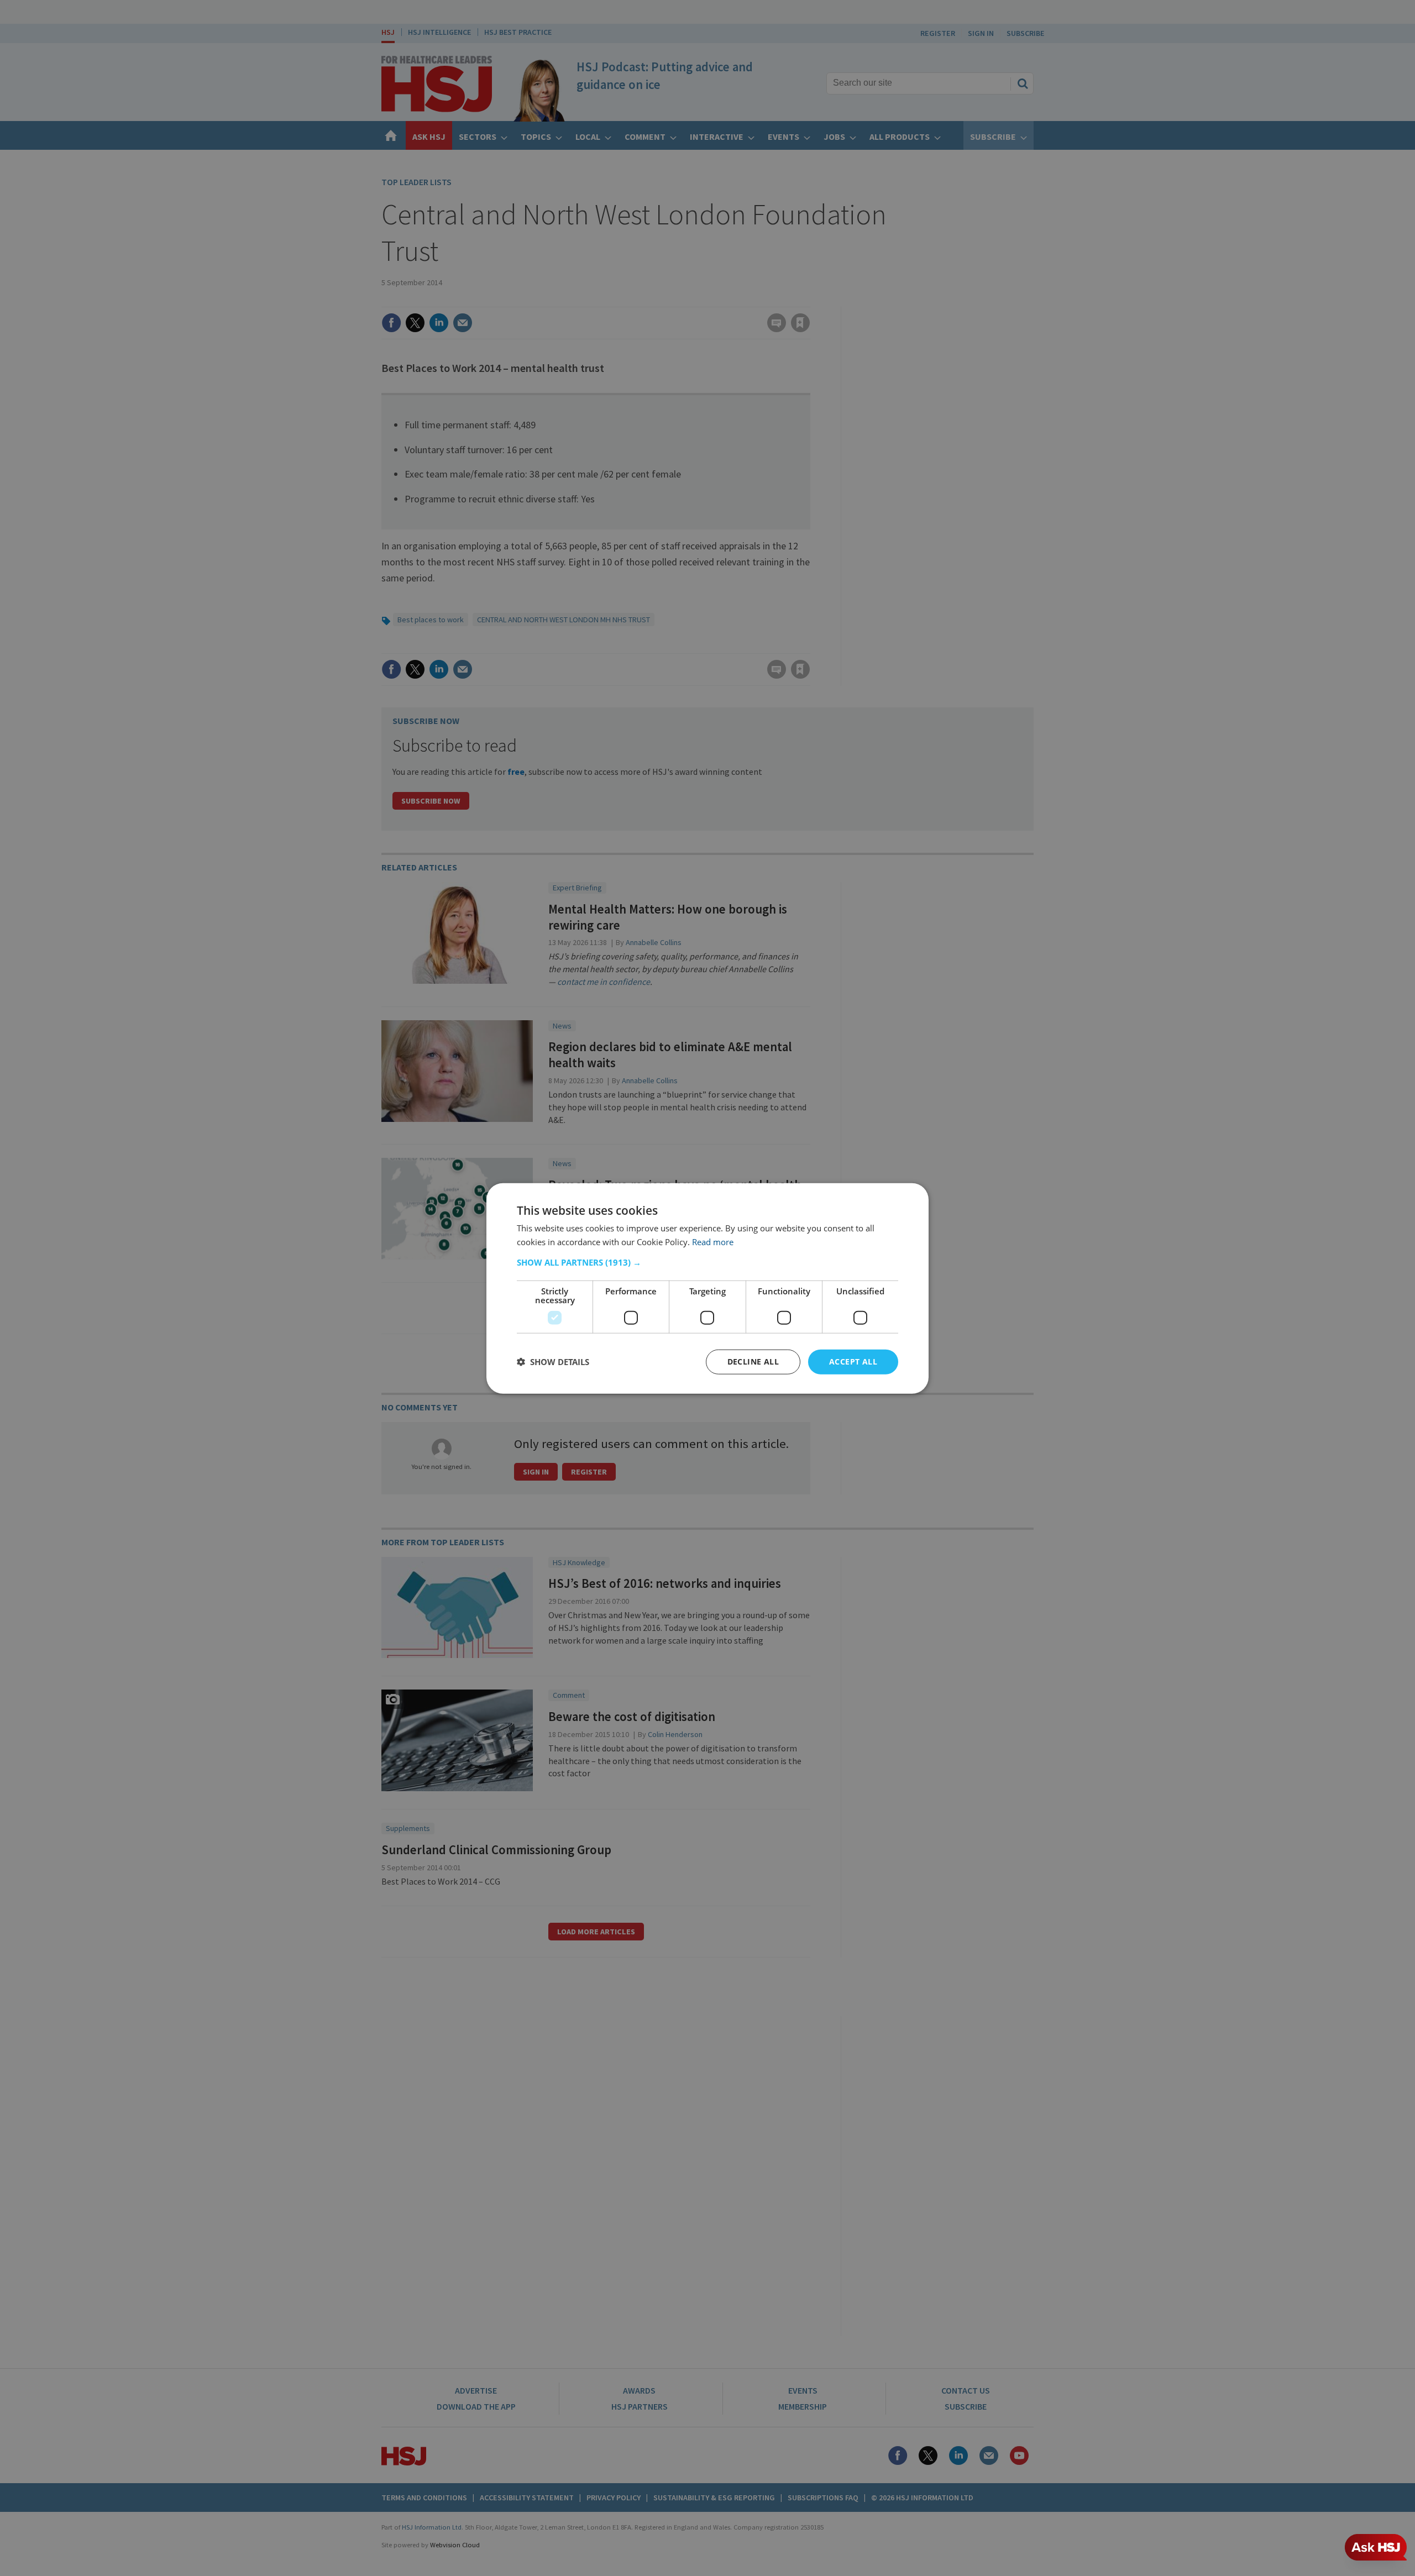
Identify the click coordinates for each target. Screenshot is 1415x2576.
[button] (707, 1262)
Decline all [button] (753, 1361)
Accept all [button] (853, 1361)
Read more (713, 1241)
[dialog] (707, 1288)
